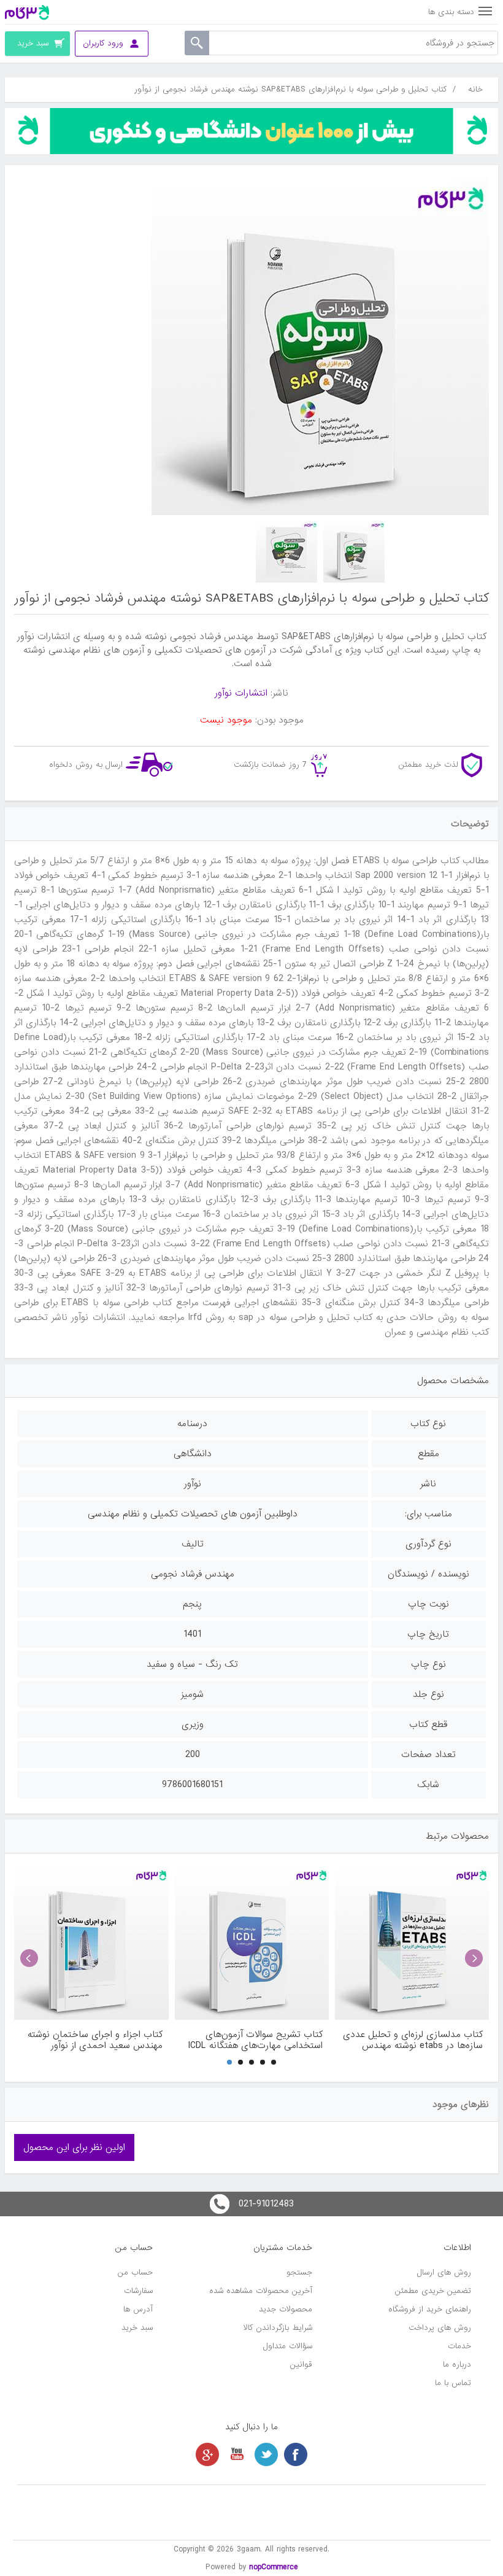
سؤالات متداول (288, 2346)
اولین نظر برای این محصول (74, 2147)
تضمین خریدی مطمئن (433, 2291)
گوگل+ (207, 2454)
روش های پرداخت (440, 2328)
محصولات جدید (286, 2309)
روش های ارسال (444, 2272)
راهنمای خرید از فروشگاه (430, 2309)
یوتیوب (237, 2454)
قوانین (301, 2365)
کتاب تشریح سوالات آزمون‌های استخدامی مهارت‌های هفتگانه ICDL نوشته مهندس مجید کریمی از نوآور (255, 2040)
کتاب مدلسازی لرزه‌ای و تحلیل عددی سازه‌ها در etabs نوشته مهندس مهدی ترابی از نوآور (413, 2040)
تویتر (266, 2454)
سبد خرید (137, 2328)
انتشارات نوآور (241, 693)
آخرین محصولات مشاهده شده (261, 2291)
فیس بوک (296, 2454)
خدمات (459, 2346)
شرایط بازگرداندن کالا (278, 2328)
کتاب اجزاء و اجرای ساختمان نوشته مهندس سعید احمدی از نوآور (95, 2040)
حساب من (135, 2272)
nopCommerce (274, 2567)
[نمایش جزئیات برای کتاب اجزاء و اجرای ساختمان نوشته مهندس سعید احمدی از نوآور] (91, 1943)
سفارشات (138, 2291)
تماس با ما (453, 2383)
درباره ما (457, 2365)
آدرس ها (138, 2309)
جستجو (299, 2272)
